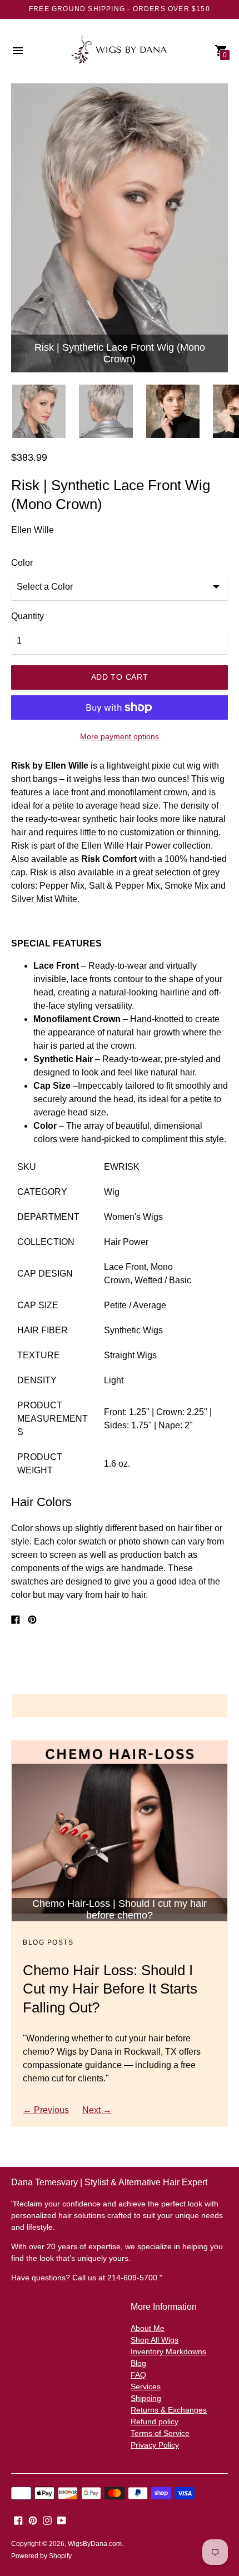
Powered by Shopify (41, 2556)
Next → (97, 2110)
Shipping (146, 2398)
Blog (138, 2363)
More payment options (120, 736)
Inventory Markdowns (168, 2351)
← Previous (46, 2110)
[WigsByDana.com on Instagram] (47, 2520)
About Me (148, 2328)
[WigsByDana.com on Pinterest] (33, 2520)
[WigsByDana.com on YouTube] (62, 2520)
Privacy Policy (155, 2445)
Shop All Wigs (155, 2340)
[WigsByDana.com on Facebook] (18, 2520)
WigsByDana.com (95, 2544)
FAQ (138, 2375)
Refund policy (155, 2421)
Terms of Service (160, 2433)
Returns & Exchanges (169, 2410)
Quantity (28, 616)
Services (146, 2386)
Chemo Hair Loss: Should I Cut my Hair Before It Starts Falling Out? (110, 1989)
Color (22, 563)
